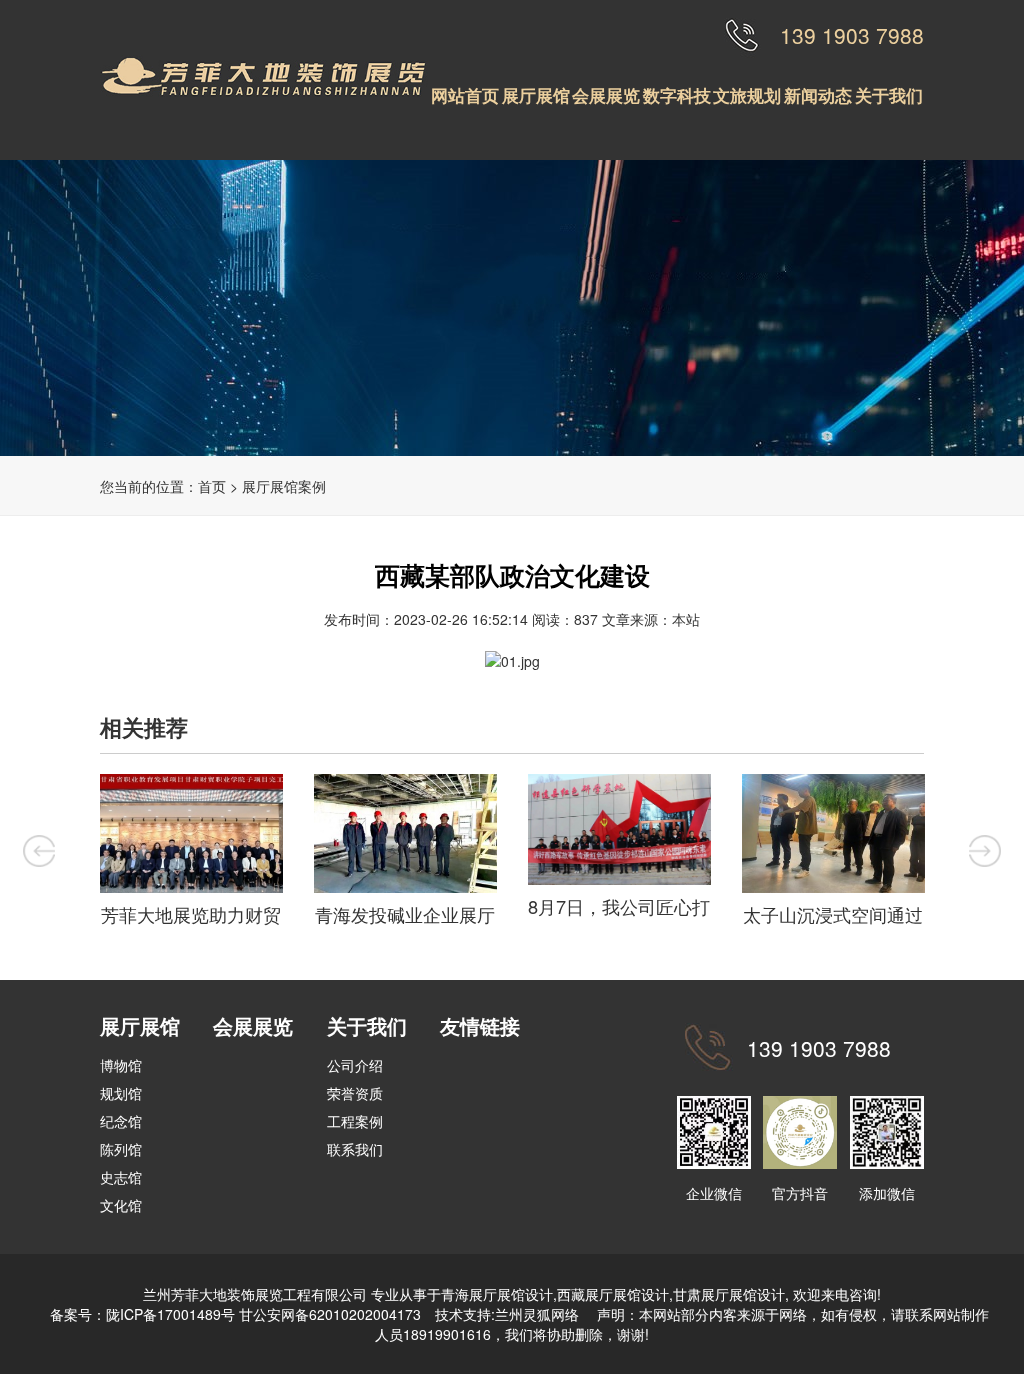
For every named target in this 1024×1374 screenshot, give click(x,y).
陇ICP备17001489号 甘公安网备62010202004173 (263, 1314)
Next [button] (985, 851)
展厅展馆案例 (284, 486)
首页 (212, 486)
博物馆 (121, 1065)
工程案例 (355, 1121)
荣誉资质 (355, 1093)
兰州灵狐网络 (539, 1314)
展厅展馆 (536, 95)
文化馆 (121, 1205)
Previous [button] (39, 851)
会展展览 (606, 95)
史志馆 (121, 1177)
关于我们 (889, 95)
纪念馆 (121, 1121)
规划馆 (121, 1093)
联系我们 (355, 1149)
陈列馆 (121, 1149)
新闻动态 (818, 95)
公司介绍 (355, 1065)
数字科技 (677, 95)
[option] (191, 854)
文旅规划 (747, 95)
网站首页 (465, 95)
